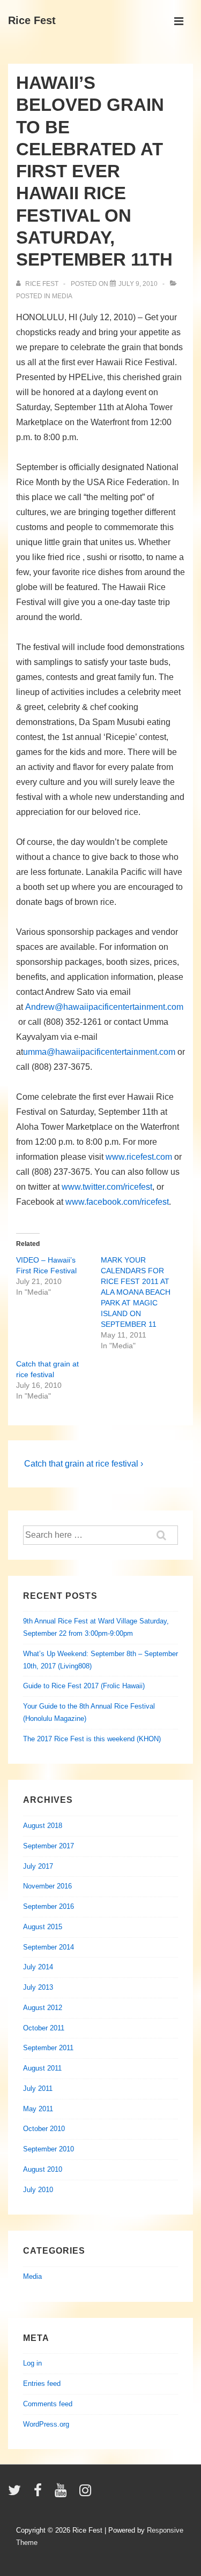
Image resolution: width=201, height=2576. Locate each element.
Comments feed (48, 2404)
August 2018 (43, 1826)
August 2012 (43, 2008)
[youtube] (63, 2494)
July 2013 (38, 1987)
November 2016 (47, 1886)
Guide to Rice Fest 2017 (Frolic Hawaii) (84, 1686)
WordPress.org (46, 2424)
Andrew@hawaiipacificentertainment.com (104, 1007)
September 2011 (48, 2048)
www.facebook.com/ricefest (117, 1202)
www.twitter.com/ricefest (107, 1187)
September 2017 (49, 1846)
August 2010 (43, 2169)
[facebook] (40, 2494)
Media (62, 296)
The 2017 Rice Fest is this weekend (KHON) (92, 1739)
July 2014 (38, 1967)
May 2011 (38, 2109)
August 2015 (43, 1927)
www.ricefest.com (139, 1157)
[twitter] (17, 2494)
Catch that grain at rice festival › (84, 1464)
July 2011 (38, 2088)
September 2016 (49, 1906)
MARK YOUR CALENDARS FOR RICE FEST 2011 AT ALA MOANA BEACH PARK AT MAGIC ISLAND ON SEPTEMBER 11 (136, 1292)
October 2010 (44, 2129)
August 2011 (42, 2068)
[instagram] (87, 2494)
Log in (32, 2363)
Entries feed (42, 2384)
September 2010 (49, 2149)
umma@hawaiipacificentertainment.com (99, 1052)
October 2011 (44, 2028)
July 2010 (38, 2190)
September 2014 (49, 1947)
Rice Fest (32, 20)
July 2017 (38, 1866)
